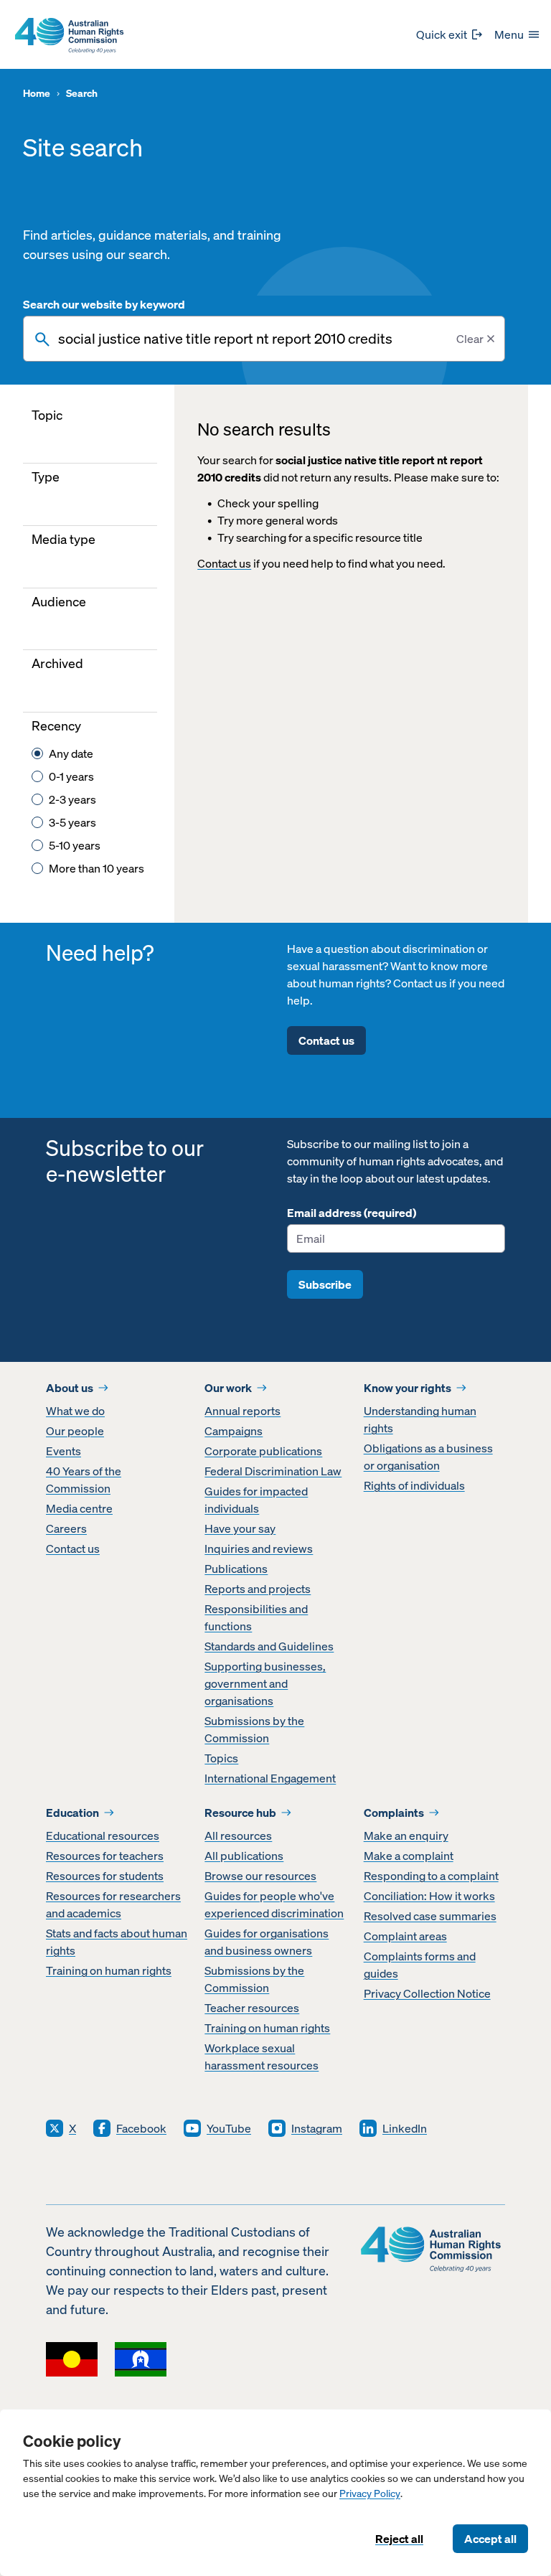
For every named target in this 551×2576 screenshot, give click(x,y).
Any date (71, 753)
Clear (470, 339)
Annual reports (242, 1411)
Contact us (224, 563)
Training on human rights (109, 1970)
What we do (75, 1411)
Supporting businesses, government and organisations (265, 1683)
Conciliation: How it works (429, 1896)
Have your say (240, 1528)
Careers (66, 1528)
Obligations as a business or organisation (428, 1457)
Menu (509, 34)
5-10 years (75, 845)
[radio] (37, 753)
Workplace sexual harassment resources (262, 2056)
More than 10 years (96, 868)
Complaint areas (405, 1936)
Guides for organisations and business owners (267, 1942)
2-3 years (72, 799)
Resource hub (240, 1813)
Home (37, 94)
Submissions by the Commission (254, 1729)
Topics (221, 1758)
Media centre (79, 1508)
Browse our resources (260, 1876)
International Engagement (270, 1778)
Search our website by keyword (104, 304)
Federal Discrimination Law (273, 1471)
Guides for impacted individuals (256, 1500)
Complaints (394, 1813)
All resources (238, 1835)
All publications (244, 1856)
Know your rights (408, 1388)
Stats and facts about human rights (117, 1942)
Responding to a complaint (431, 1876)
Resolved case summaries (430, 1916)
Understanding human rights (420, 1419)
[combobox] (264, 339)
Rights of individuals (414, 1485)
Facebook (141, 2128)
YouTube (229, 2128)
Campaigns (234, 1431)
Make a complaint (409, 1856)
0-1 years (71, 776)
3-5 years (72, 822)
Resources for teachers (105, 1856)
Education (72, 1813)
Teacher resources (252, 2008)
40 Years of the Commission (84, 1480)
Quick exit (442, 34)
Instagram (317, 2128)
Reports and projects (258, 1589)
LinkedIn (405, 2128)
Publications (236, 1569)
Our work (228, 1388)
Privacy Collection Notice (427, 1993)
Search (82, 94)
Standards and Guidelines (269, 1646)
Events (63, 1451)
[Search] (42, 339)
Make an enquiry (406, 1835)
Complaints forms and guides (420, 1965)
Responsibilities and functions (256, 1617)
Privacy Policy (370, 2494)
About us (70, 1388)
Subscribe (325, 1284)
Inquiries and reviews (259, 1548)
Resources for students (105, 1876)
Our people (75, 1431)
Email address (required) (352, 1213)
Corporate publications (263, 1451)
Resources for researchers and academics (113, 1904)
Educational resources (103, 1835)
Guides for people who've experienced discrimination (274, 1904)
